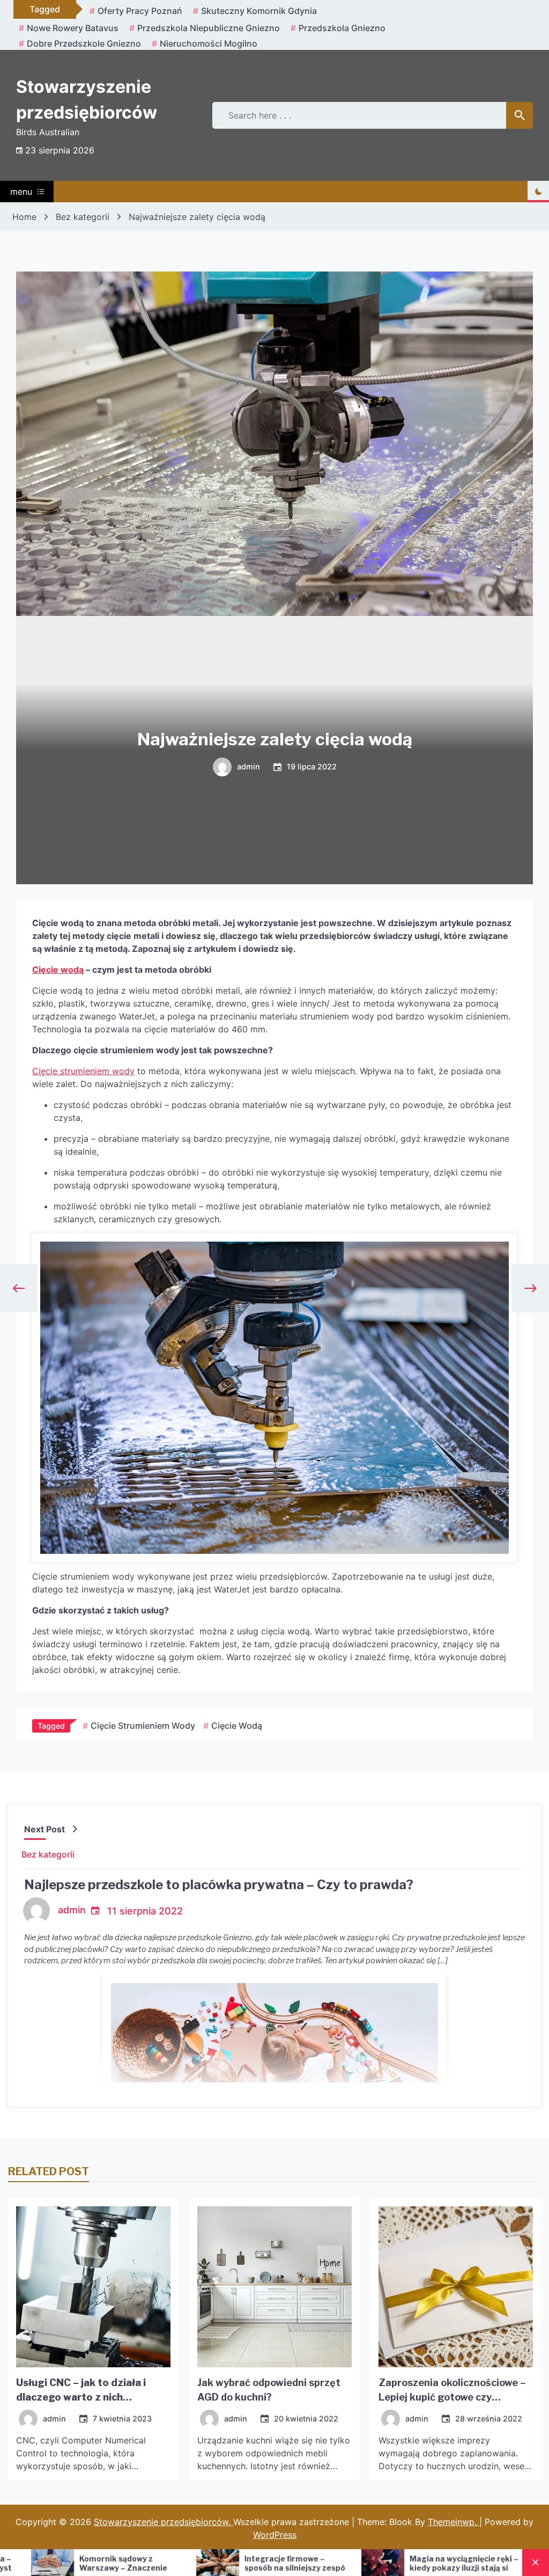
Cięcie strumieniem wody (83, 1071)
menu (21, 192)
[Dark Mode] (538, 192)
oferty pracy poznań (140, 11)
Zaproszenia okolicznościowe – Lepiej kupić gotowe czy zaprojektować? (452, 2397)
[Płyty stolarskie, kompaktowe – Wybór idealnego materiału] (416, 2563)
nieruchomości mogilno (209, 43)
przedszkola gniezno (342, 28)
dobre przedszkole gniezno (84, 43)
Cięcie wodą (58, 970)
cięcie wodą (237, 1726)
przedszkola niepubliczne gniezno (209, 28)
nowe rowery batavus (73, 28)
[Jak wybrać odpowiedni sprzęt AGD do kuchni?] (274, 2287)
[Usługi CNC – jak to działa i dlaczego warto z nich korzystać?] (93, 2287)
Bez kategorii (48, 1854)
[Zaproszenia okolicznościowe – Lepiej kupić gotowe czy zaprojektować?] (456, 2287)
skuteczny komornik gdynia (259, 11)
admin (248, 767)
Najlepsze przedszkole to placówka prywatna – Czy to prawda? (219, 1885)
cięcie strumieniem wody (143, 1726)
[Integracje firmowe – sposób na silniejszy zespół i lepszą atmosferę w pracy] (85, 2563)
